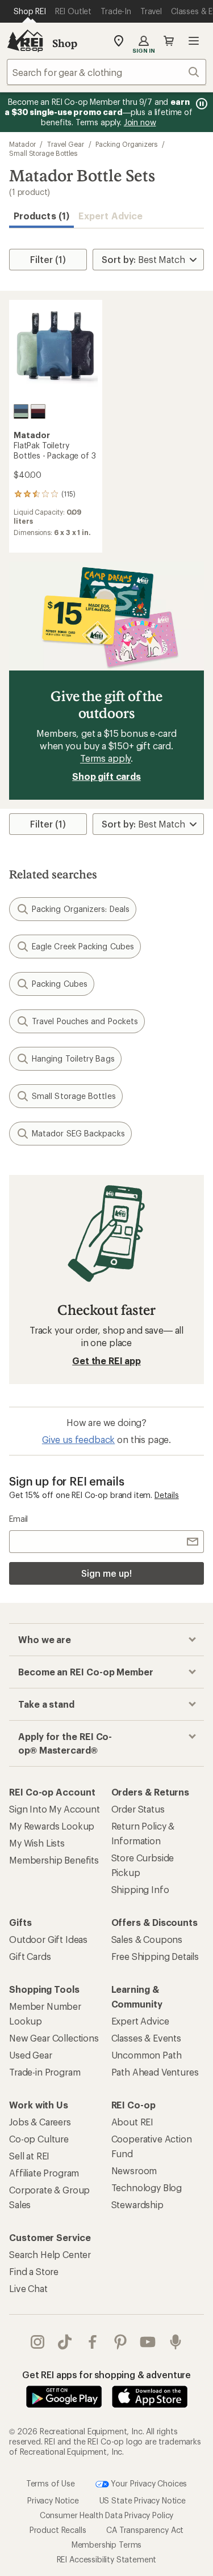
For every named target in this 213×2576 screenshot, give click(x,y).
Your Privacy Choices (148, 2483)
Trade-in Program (45, 2072)
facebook (93, 2342)
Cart (169, 41)
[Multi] (21, 411)
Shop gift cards (106, 776)
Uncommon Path (147, 2055)
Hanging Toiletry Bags (73, 1058)
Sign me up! (106, 1573)
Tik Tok (65, 2342)
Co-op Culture (39, 2139)
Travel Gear (65, 144)
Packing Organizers (126, 144)
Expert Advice (110, 216)
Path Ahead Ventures (155, 2072)
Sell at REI (29, 2156)
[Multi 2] (38, 411)
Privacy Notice (53, 2500)
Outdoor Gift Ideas (48, 1939)
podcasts (176, 2342)
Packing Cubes (60, 984)
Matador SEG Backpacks (78, 1133)
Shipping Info (140, 1889)
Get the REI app (106, 1361)
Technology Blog (147, 2187)
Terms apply (105, 758)
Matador (22, 144)
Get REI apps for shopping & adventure (106, 2375)
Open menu (194, 41)
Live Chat (28, 2288)
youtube (148, 2342)
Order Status (138, 1809)
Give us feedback (78, 1439)
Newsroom (134, 2170)
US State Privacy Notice (143, 2500)
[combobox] (106, 72)
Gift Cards (30, 1956)
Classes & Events (146, 2038)
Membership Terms (106, 2545)
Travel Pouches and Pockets (85, 1021)
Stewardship (137, 2204)
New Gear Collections (54, 2038)
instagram (38, 2342)
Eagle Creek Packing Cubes (83, 946)
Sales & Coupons (147, 1939)
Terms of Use (51, 2483)
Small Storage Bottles (43, 153)
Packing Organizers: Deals (81, 909)
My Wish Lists (37, 1843)
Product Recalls (58, 2530)
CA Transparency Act (145, 2530)
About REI (133, 2122)
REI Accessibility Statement (107, 2559)
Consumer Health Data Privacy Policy (106, 2515)
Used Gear (31, 2055)
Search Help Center (50, 2254)
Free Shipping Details (155, 1956)
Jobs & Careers (40, 2122)
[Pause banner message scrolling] (201, 104)
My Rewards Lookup (52, 1826)
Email (18, 1519)
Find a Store (34, 2271)
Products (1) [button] (41, 216)
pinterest (121, 2342)
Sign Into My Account (55, 1809)
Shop (65, 43)
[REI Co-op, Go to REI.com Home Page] (25, 41)
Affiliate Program (44, 2173)
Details (167, 1495)
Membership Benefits (54, 1860)
